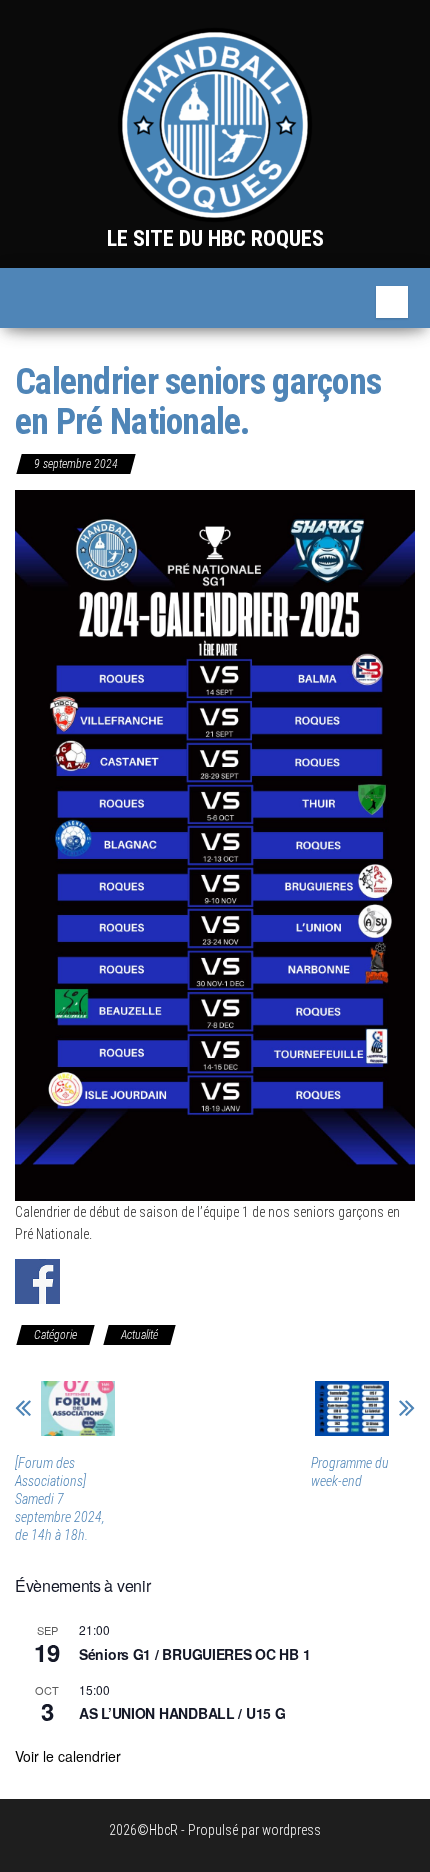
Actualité (139, 1335)
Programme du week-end (350, 1472)
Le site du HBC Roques (215, 238)
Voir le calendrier (68, 1756)
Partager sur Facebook (37, 1281)
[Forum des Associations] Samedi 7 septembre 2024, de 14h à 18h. (60, 1499)
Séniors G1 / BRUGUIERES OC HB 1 (194, 1654)
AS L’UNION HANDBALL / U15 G (182, 1713)
